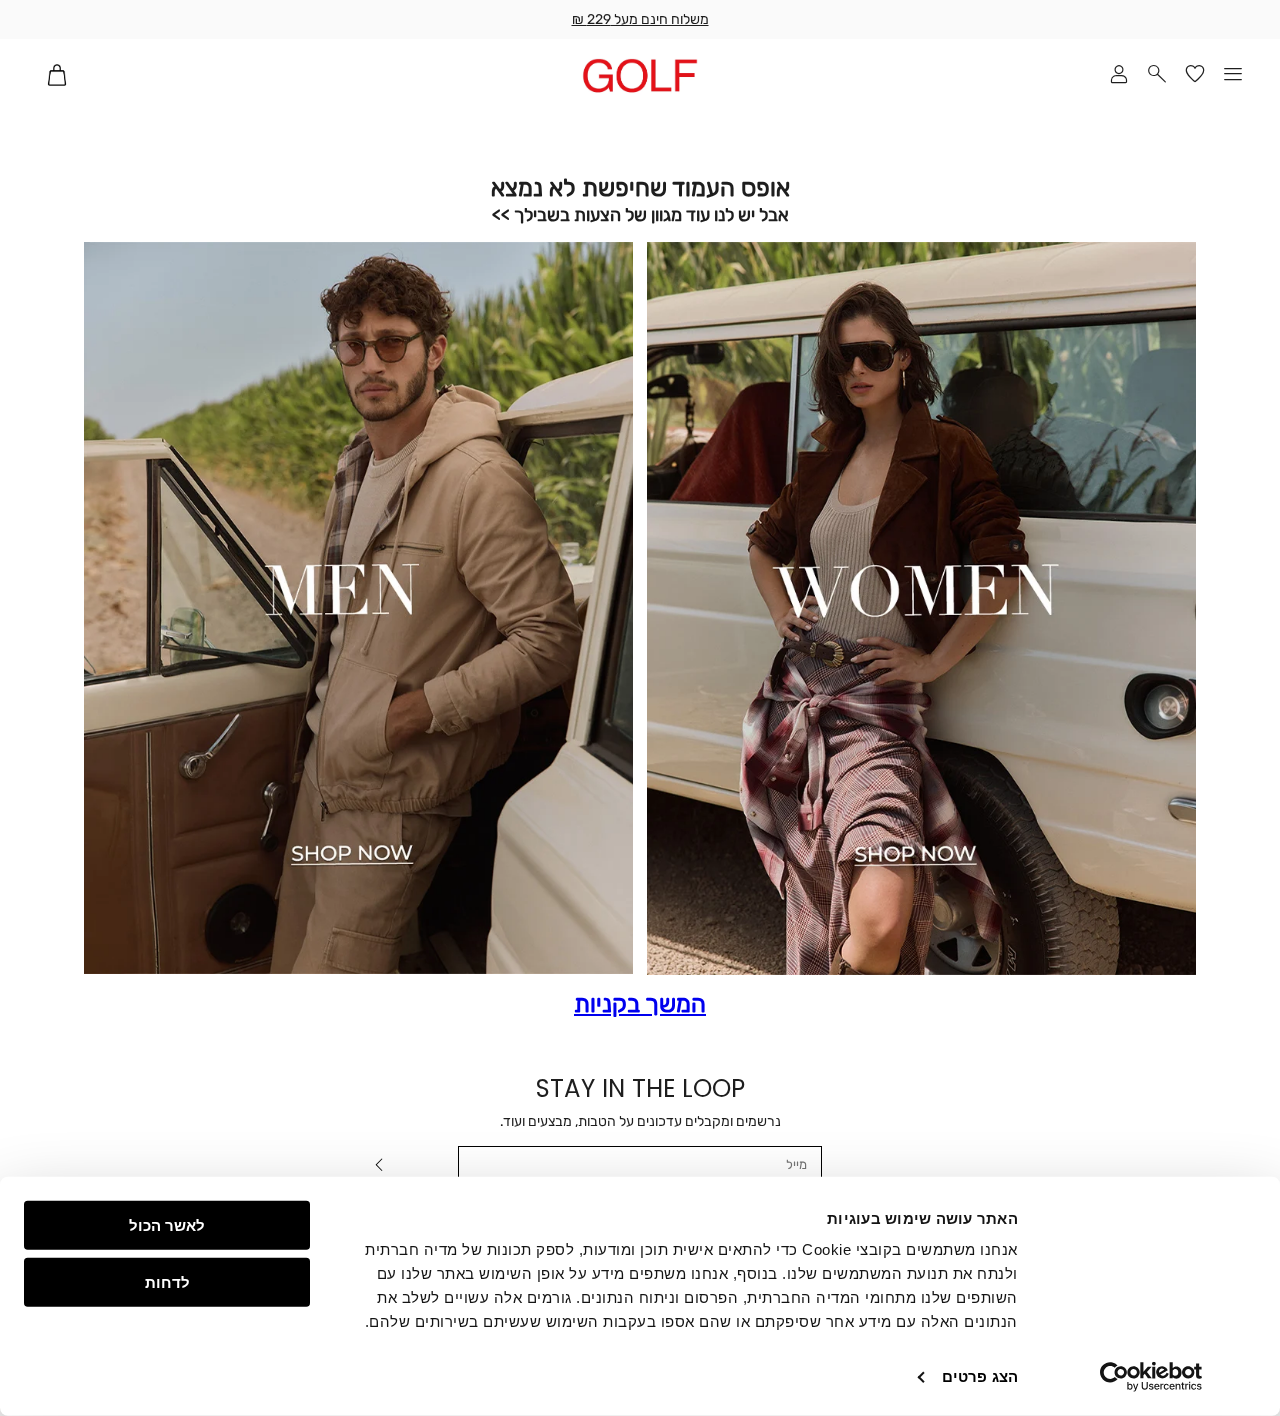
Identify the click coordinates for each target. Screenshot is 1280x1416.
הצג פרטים (980, 1376)
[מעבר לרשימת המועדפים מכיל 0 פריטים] (1195, 75)
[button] (1157, 75)
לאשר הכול (167, 1225)
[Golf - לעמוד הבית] (640, 75)
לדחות (167, 1281)
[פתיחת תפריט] (1233, 75)
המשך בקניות (640, 1004)
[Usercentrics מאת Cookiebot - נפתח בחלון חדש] (1151, 1377)
